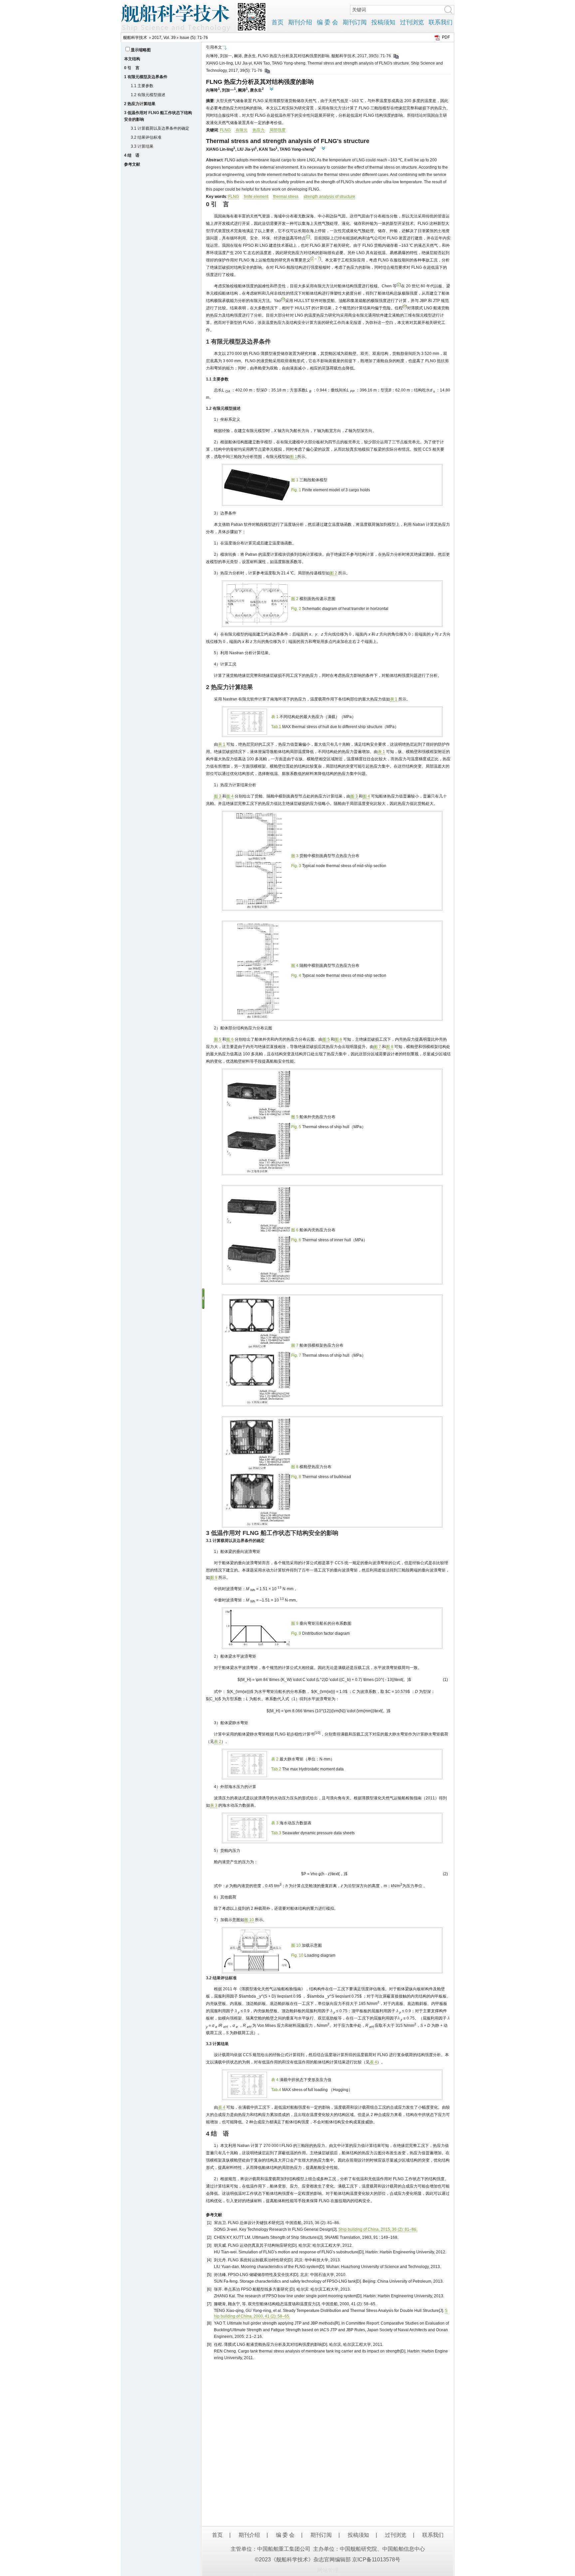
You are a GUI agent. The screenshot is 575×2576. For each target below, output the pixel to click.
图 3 (218, 796)
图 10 (249, 1920)
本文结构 (132, 59)
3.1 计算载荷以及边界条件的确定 (160, 128)
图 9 (214, 1578)
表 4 (373, 2062)
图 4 (230, 796)
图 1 (293, 457)
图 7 (377, 1047)
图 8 (390, 1047)
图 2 (333, 573)
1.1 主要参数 (142, 86)
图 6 (230, 1039)
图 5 (218, 1039)
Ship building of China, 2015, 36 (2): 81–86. (378, 2229)
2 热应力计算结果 (140, 104)
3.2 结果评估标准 (146, 137)
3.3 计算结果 (142, 146)
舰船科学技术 (135, 38)
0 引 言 (132, 68)
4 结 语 (132, 155)
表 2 (218, 1742)
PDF (446, 37)
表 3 (214, 1805)
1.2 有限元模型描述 (148, 95)
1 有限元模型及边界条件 (146, 77)
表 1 (394, 699)
